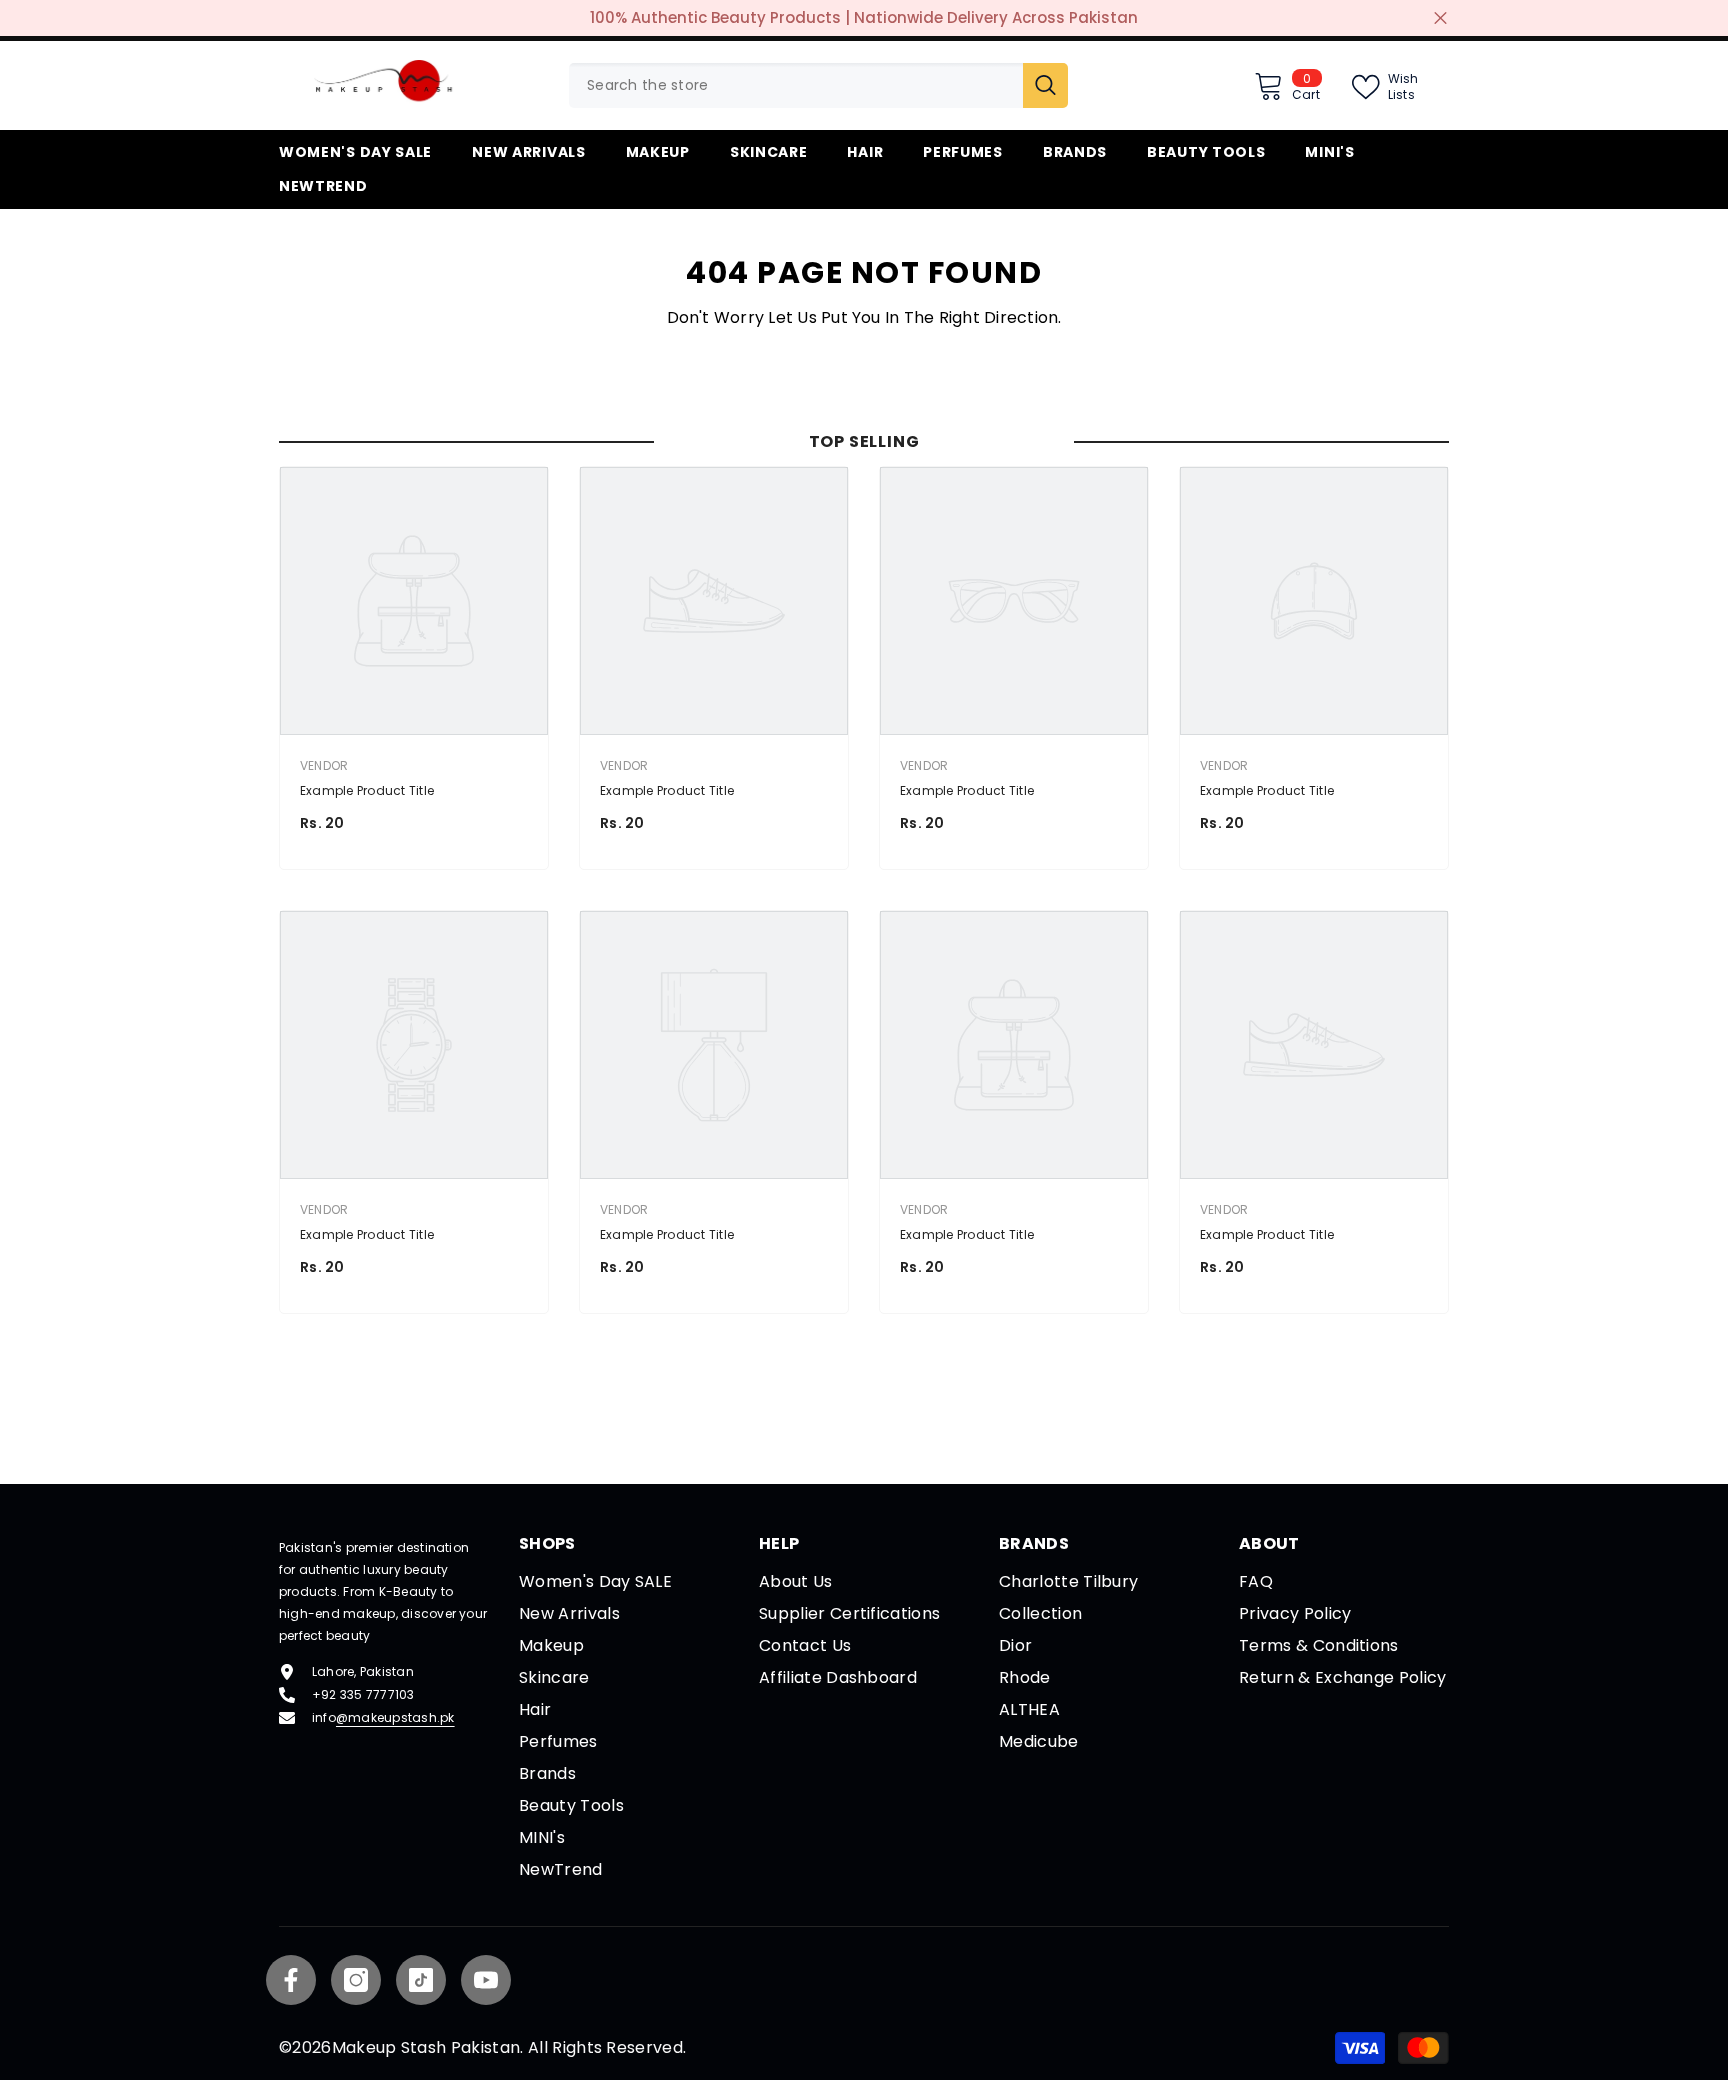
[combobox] (796, 85)
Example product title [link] (367, 790)
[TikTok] (421, 1980)
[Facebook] (291, 1980)
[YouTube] (486, 1980)
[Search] (818, 85)
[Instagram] (356, 1980)
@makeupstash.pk (395, 1717)
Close (1440, 18)
